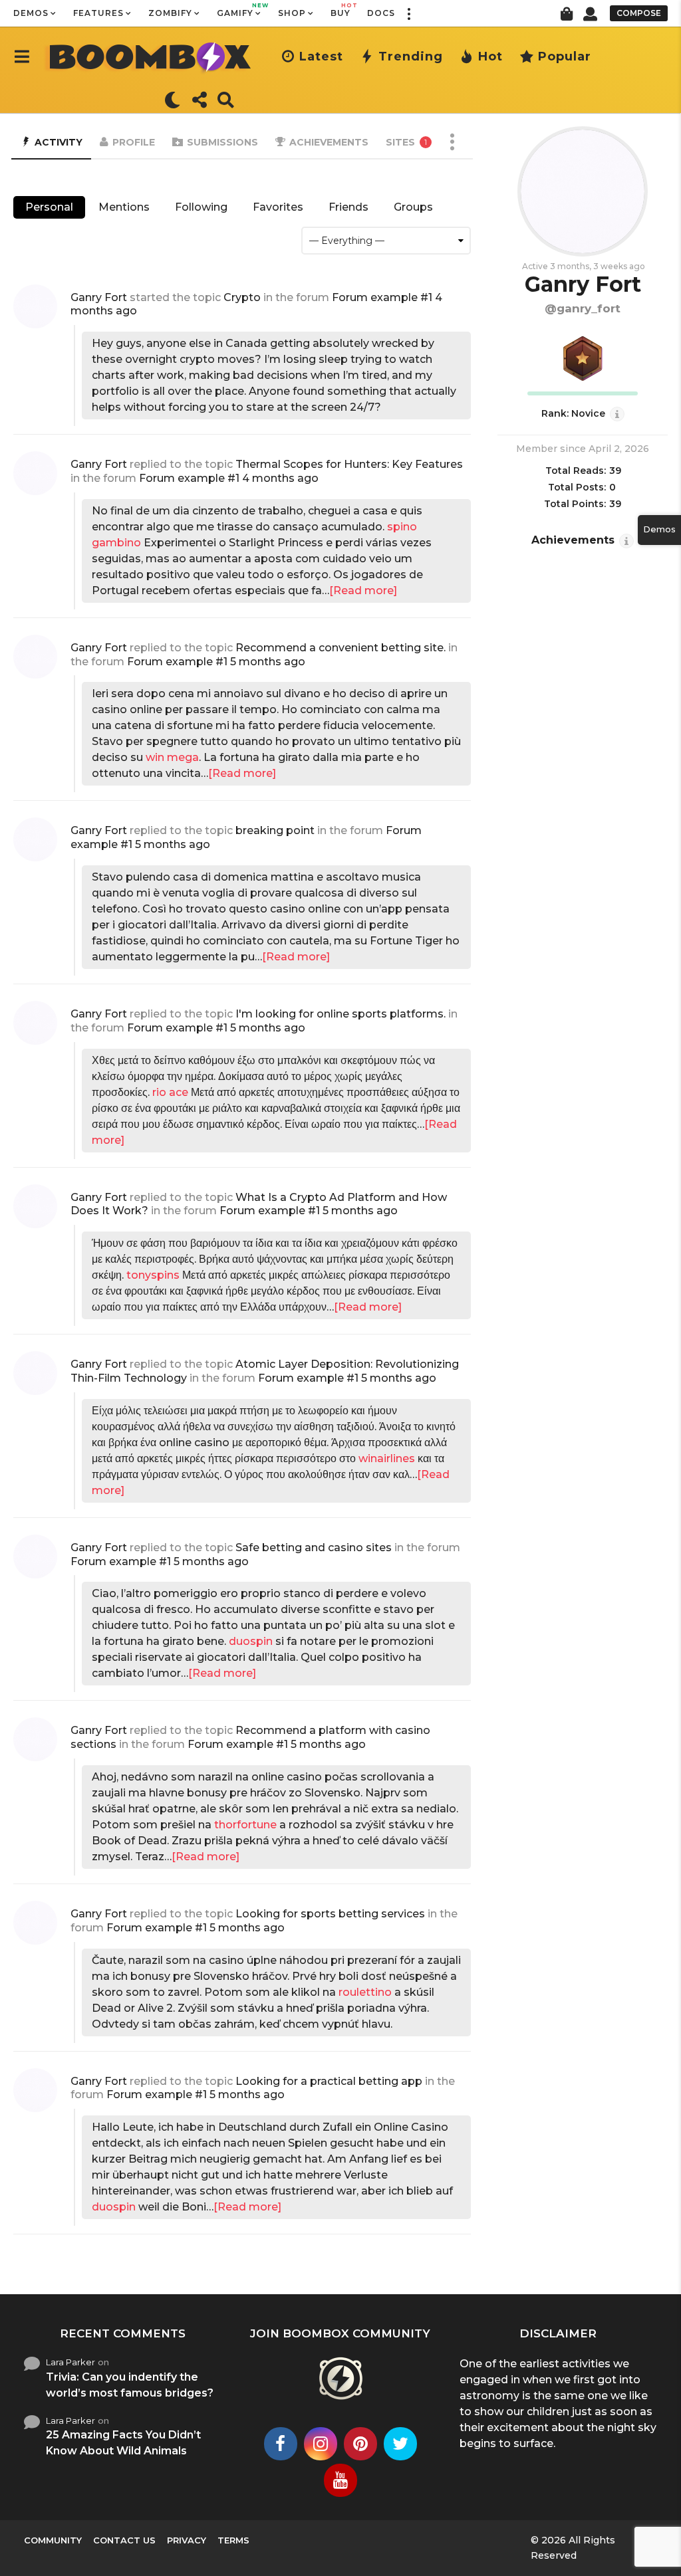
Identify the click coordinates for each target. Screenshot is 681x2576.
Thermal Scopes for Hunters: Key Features (349, 464)
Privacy (187, 2540)
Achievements (329, 142)
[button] (408, 13)
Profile (134, 142)
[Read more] (363, 590)
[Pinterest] (360, 2444)
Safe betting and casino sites (314, 1548)
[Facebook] (281, 2444)
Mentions (124, 207)
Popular (565, 56)
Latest (321, 56)
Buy (340, 10)
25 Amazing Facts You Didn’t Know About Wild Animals (123, 2443)
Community (53, 2540)
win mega (172, 757)
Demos (31, 13)
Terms (233, 2540)
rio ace (170, 1092)
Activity (59, 142)
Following (201, 207)
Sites (406, 142)
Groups (413, 207)
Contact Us (124, 2540)
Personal (49, 207)
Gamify (239, 10)
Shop (292, 13)
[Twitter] (400, 2444)
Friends (348, 207)
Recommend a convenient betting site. (340, 648)
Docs (381, 13)
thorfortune (245, 1825)
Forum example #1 (382, 297)
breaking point (275, 830)
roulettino (365, 1992)
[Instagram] (321, 2444)
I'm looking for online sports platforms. (340, 1014)
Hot (490, 56)
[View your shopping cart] (566, 13)
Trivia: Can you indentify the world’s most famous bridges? (130, 2385)
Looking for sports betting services (330, 1914)
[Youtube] (340, 2480)
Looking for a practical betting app (329, 2081)
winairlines (387, 1458)
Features (98, 13)
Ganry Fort (99, 297)
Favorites (278, 207)
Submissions (222, 142)
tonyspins (153, 1275)
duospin (251, 1641)
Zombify (170, 13)
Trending (411, 56)
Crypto (242, 297)
